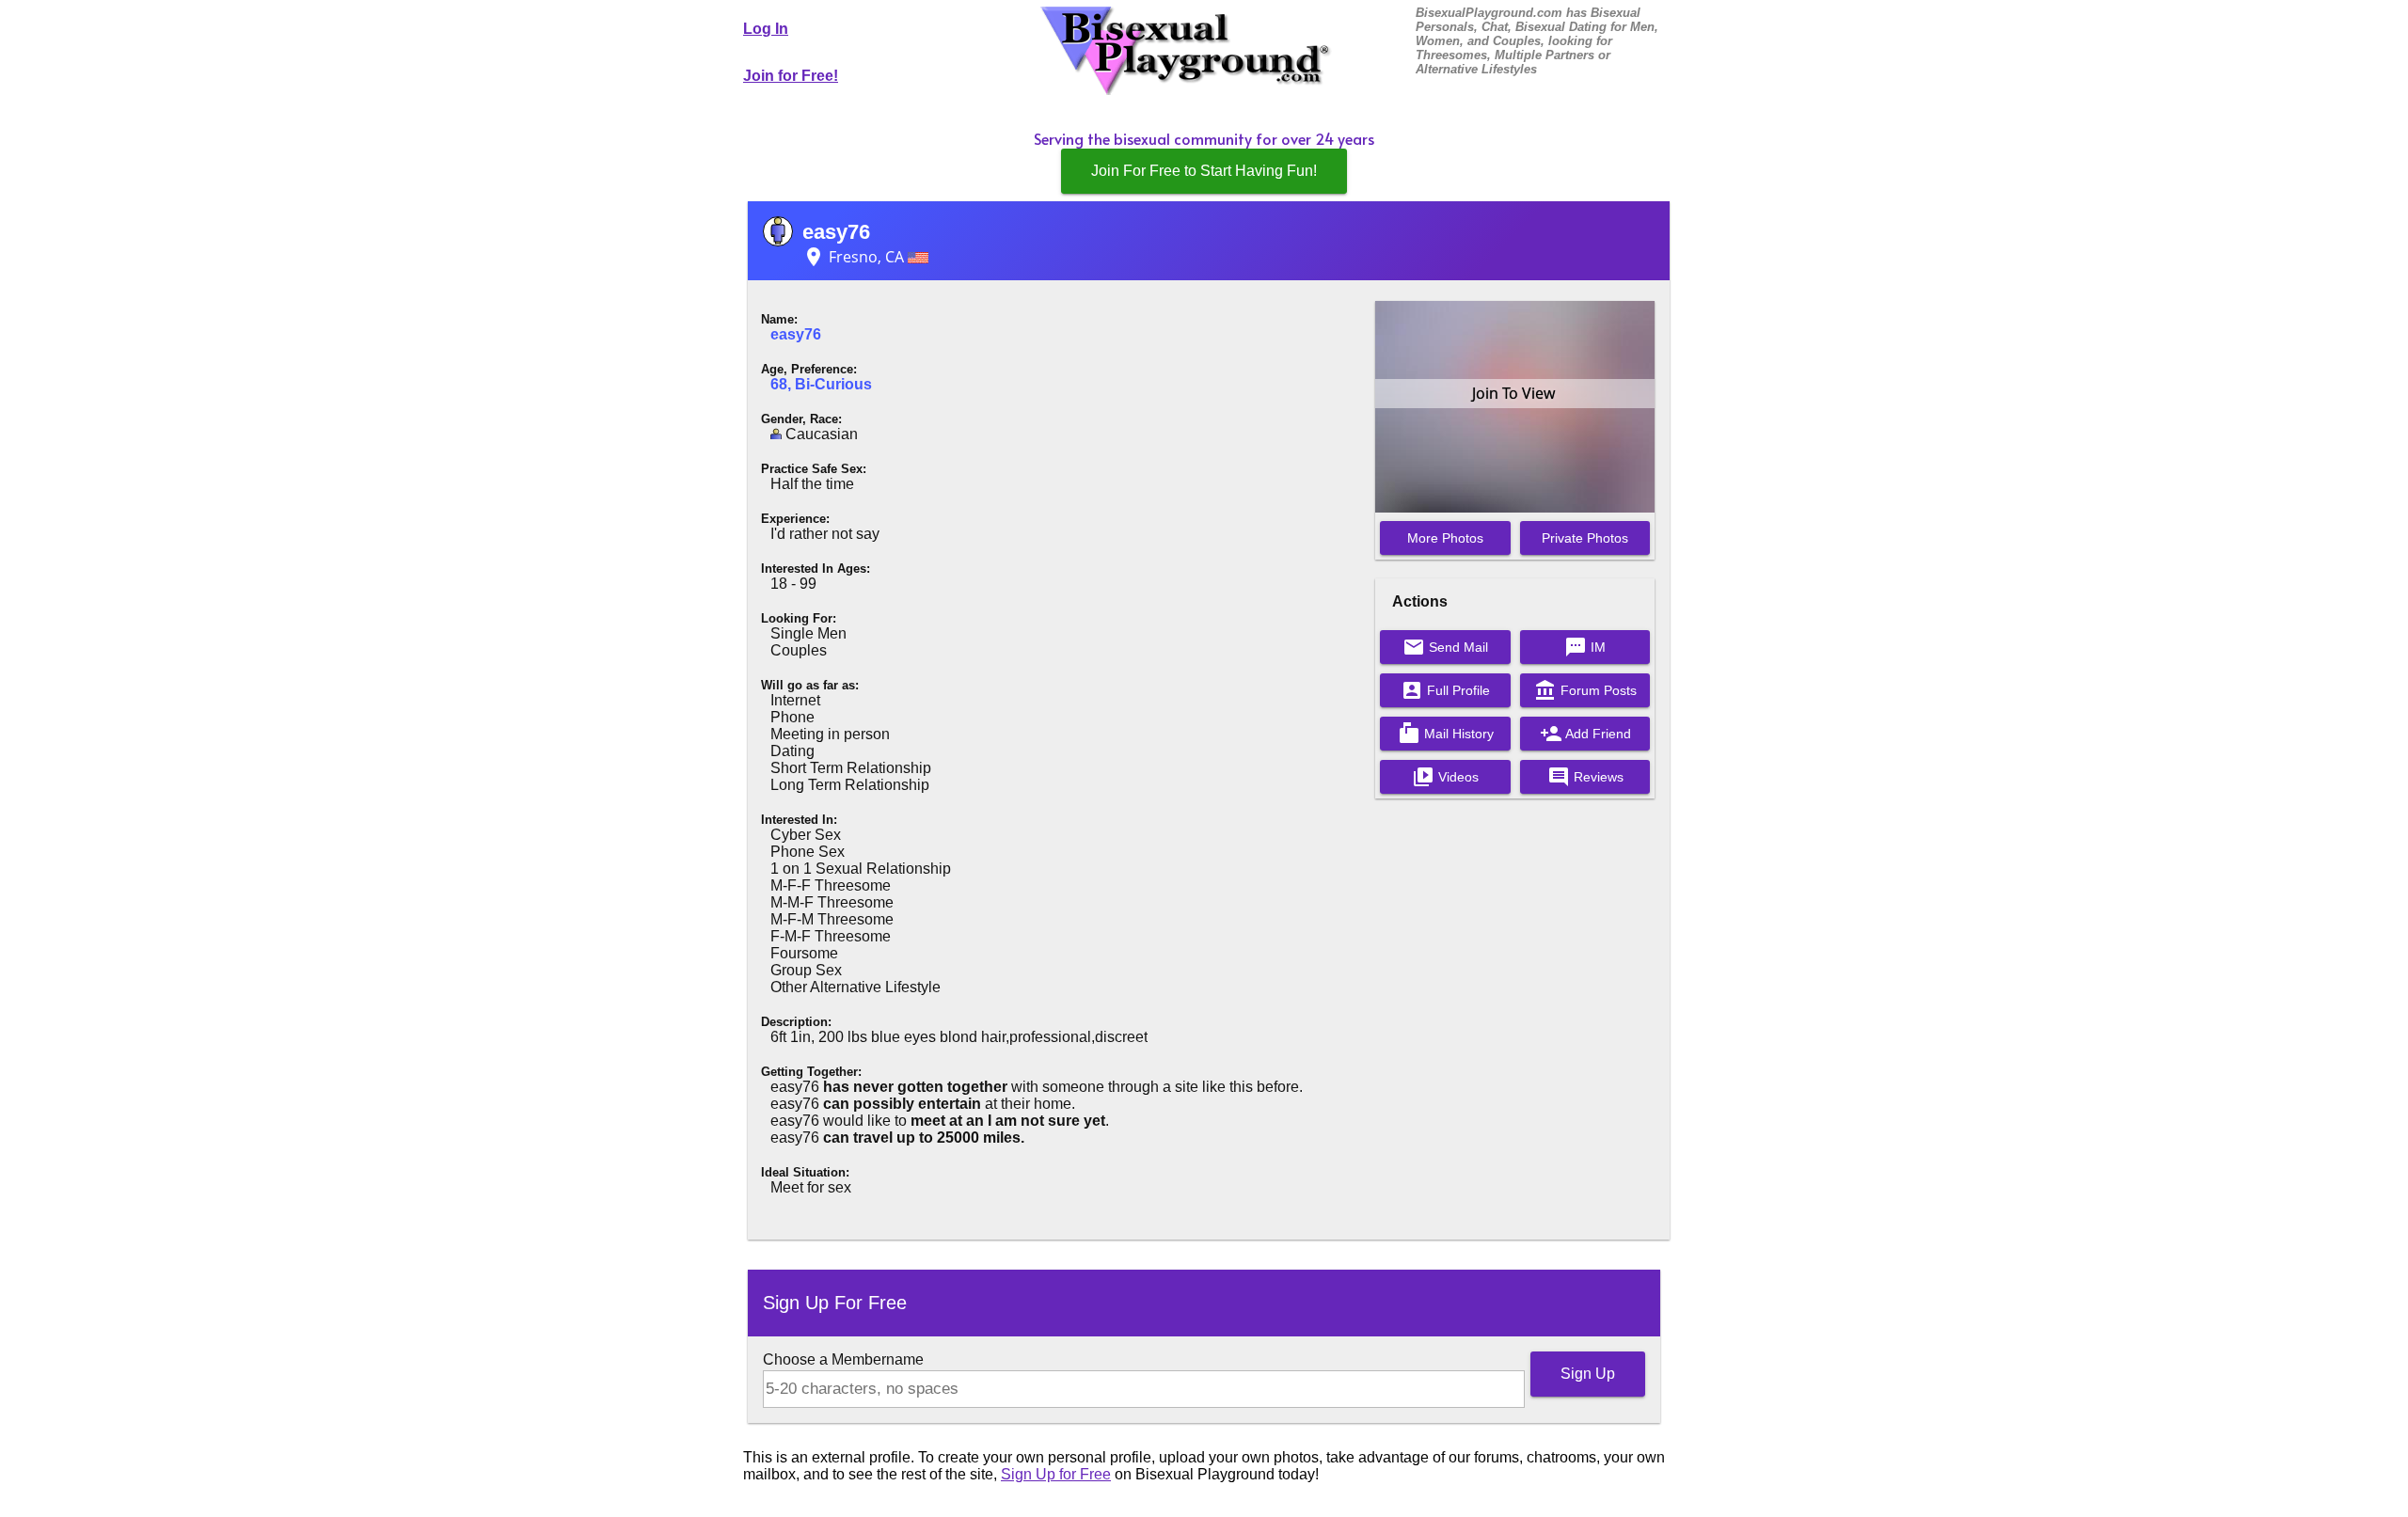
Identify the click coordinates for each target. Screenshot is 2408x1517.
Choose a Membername (843, 1359)
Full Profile (1445, 690)
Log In (766, 29)
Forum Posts (1585, 690)
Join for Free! (791, 76)
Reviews (1585, 777)
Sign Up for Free (1056, 1474)
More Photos (1445, 538)
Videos (1445, 777)
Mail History (1446, 734)
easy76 (836, 232)
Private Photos (1585, 538)
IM (1585, 647)
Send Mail (1445, 647)
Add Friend (1585, 734)
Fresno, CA (855, 257)
